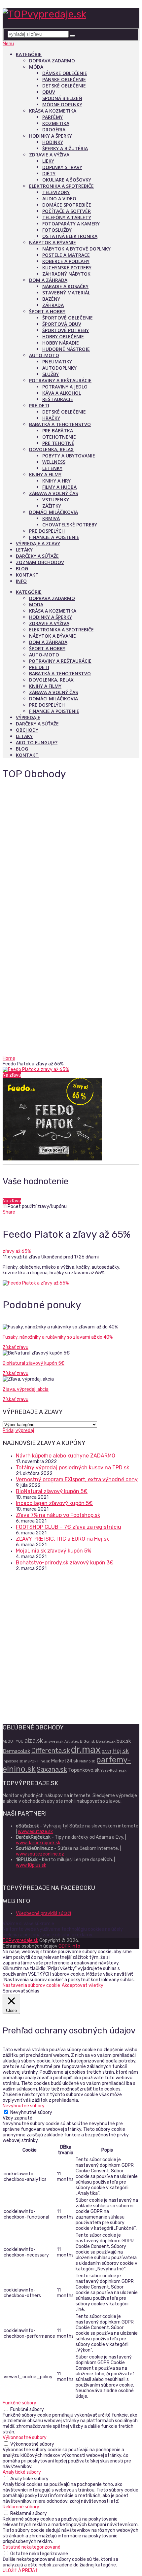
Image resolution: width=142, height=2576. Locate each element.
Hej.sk (121, 1751)
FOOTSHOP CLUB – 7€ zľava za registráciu (69, 1527)
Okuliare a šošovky (67, 180)
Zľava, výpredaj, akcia (26, 1389)
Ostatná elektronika (70, 236)
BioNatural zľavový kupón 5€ (34, 1363)
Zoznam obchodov (40, 562)
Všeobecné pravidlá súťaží (43, 1913)
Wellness (54, 462)
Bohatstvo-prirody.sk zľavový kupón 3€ (65, 1563)
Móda (36, 67)
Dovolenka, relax (51, 449)
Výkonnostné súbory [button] (25, 2438)
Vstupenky (56, 500)
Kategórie (29, 54)
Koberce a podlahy (66, 261)
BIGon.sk (88, 1741)
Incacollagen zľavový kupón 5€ (54, 1503)
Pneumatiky (57, 362)
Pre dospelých (47, 531)
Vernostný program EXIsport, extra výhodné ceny (77, 1479)
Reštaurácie (58, 399)
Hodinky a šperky (51, 136)
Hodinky (53, 142)
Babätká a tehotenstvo (60, 424)
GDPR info (69, 1946)
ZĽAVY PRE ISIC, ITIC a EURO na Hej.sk (62, 1539)
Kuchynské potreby (67, 268)
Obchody (27, 730)
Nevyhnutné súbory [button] (24, 2106)
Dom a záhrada (48, 280)
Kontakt (27, 575)
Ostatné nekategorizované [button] (32, 2547)
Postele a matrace (66, 255)
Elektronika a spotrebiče (61, 186)
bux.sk (124, 1741)
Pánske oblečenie (64, 79)
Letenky (52, 468)
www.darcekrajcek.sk (38, 1843)
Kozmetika (56, 123)
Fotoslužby (57, 230)
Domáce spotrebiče (67, 205)
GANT (106, 1752)
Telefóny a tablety (67, 217)
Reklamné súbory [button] (21, 2507)
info (21, 581)
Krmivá (51, 518)
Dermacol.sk (16, 1751)
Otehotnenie (59, 437)
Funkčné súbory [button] (19, 2403)
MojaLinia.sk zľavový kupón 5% (53, 1551)
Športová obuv (62, 324)
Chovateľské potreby (70, 525)
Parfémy (53, 117)
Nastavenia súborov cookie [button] (31, 1985)
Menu (8, 44)
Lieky (48, 161)
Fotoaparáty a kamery (71, 224)
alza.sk (34, 1740)
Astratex (72, 1741)
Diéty (49, 173)
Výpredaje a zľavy (38, 543)
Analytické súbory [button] (22, 2472)
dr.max (86, 1750)
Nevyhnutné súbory (31, 2112)
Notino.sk (87, 1761)
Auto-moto (44, 355)
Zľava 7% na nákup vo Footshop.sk (58, 1515)
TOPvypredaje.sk (20, 1940)
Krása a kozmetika (53, 111)
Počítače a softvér (67, 211)
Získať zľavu (16, 1347)
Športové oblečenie (68, 318)
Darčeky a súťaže (37, 556)
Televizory (56, 192)
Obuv (49, 92)
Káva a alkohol (62, 393)
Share (9, 1212)
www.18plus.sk (31, 1865)
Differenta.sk (51, 1751)
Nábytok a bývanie (53, 242)
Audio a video (59, 199)
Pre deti (39, 405)
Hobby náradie (61, 343)
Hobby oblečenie (63, 336)
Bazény (51, 299)
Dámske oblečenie (65, 73)
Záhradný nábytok (66, 274)
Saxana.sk (52, 1769)
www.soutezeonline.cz (40, 1854)
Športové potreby (66, 330)
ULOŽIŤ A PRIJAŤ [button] (20, 2571)
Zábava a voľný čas (53, 493)
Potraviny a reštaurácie (60, 380)
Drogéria (54, 130)
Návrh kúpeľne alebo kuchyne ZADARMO (66, 1456)
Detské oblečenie (64, 86)
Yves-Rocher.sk (113, 1771)
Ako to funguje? (37, 742)
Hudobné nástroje (66, 349)
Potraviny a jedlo (65, 387)
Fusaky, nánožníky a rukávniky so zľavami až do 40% (58, 1337)
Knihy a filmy (45, 474)
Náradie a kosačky (65, 286)
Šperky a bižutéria (65, 148)
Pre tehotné (58, 443)
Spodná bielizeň (62, 98)
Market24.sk (65, 1761)
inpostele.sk (13, 1761)
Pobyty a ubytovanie (69, 456)
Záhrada (53, 305)
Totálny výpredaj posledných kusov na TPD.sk (72, 1468)
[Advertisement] (71, 983)
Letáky (24, 550)
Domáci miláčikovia (53, 512)
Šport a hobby (47, 311)
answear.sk (54, 1741)
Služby (51, 374)
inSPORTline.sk (37, 1761)
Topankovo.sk (84, 1770)
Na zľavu (12, 1075)
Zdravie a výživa (49, 155)
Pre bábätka (58, 431)
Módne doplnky (62, 104)
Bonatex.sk (106, 1741)
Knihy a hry (56, 481)
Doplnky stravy (62, 167)
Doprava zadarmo (52, 61)
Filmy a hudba (59, 487)
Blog (22, 569)
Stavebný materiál (66, 293)
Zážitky (52, 506)
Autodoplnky (59, 368)
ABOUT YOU (13, 1741)
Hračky (51, 418)
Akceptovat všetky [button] (83, 1985)
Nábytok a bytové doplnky (76, 249)
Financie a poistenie (54, 537)
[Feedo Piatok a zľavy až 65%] (71, 1070)
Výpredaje (28, 717)
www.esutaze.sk (35, 1832)
